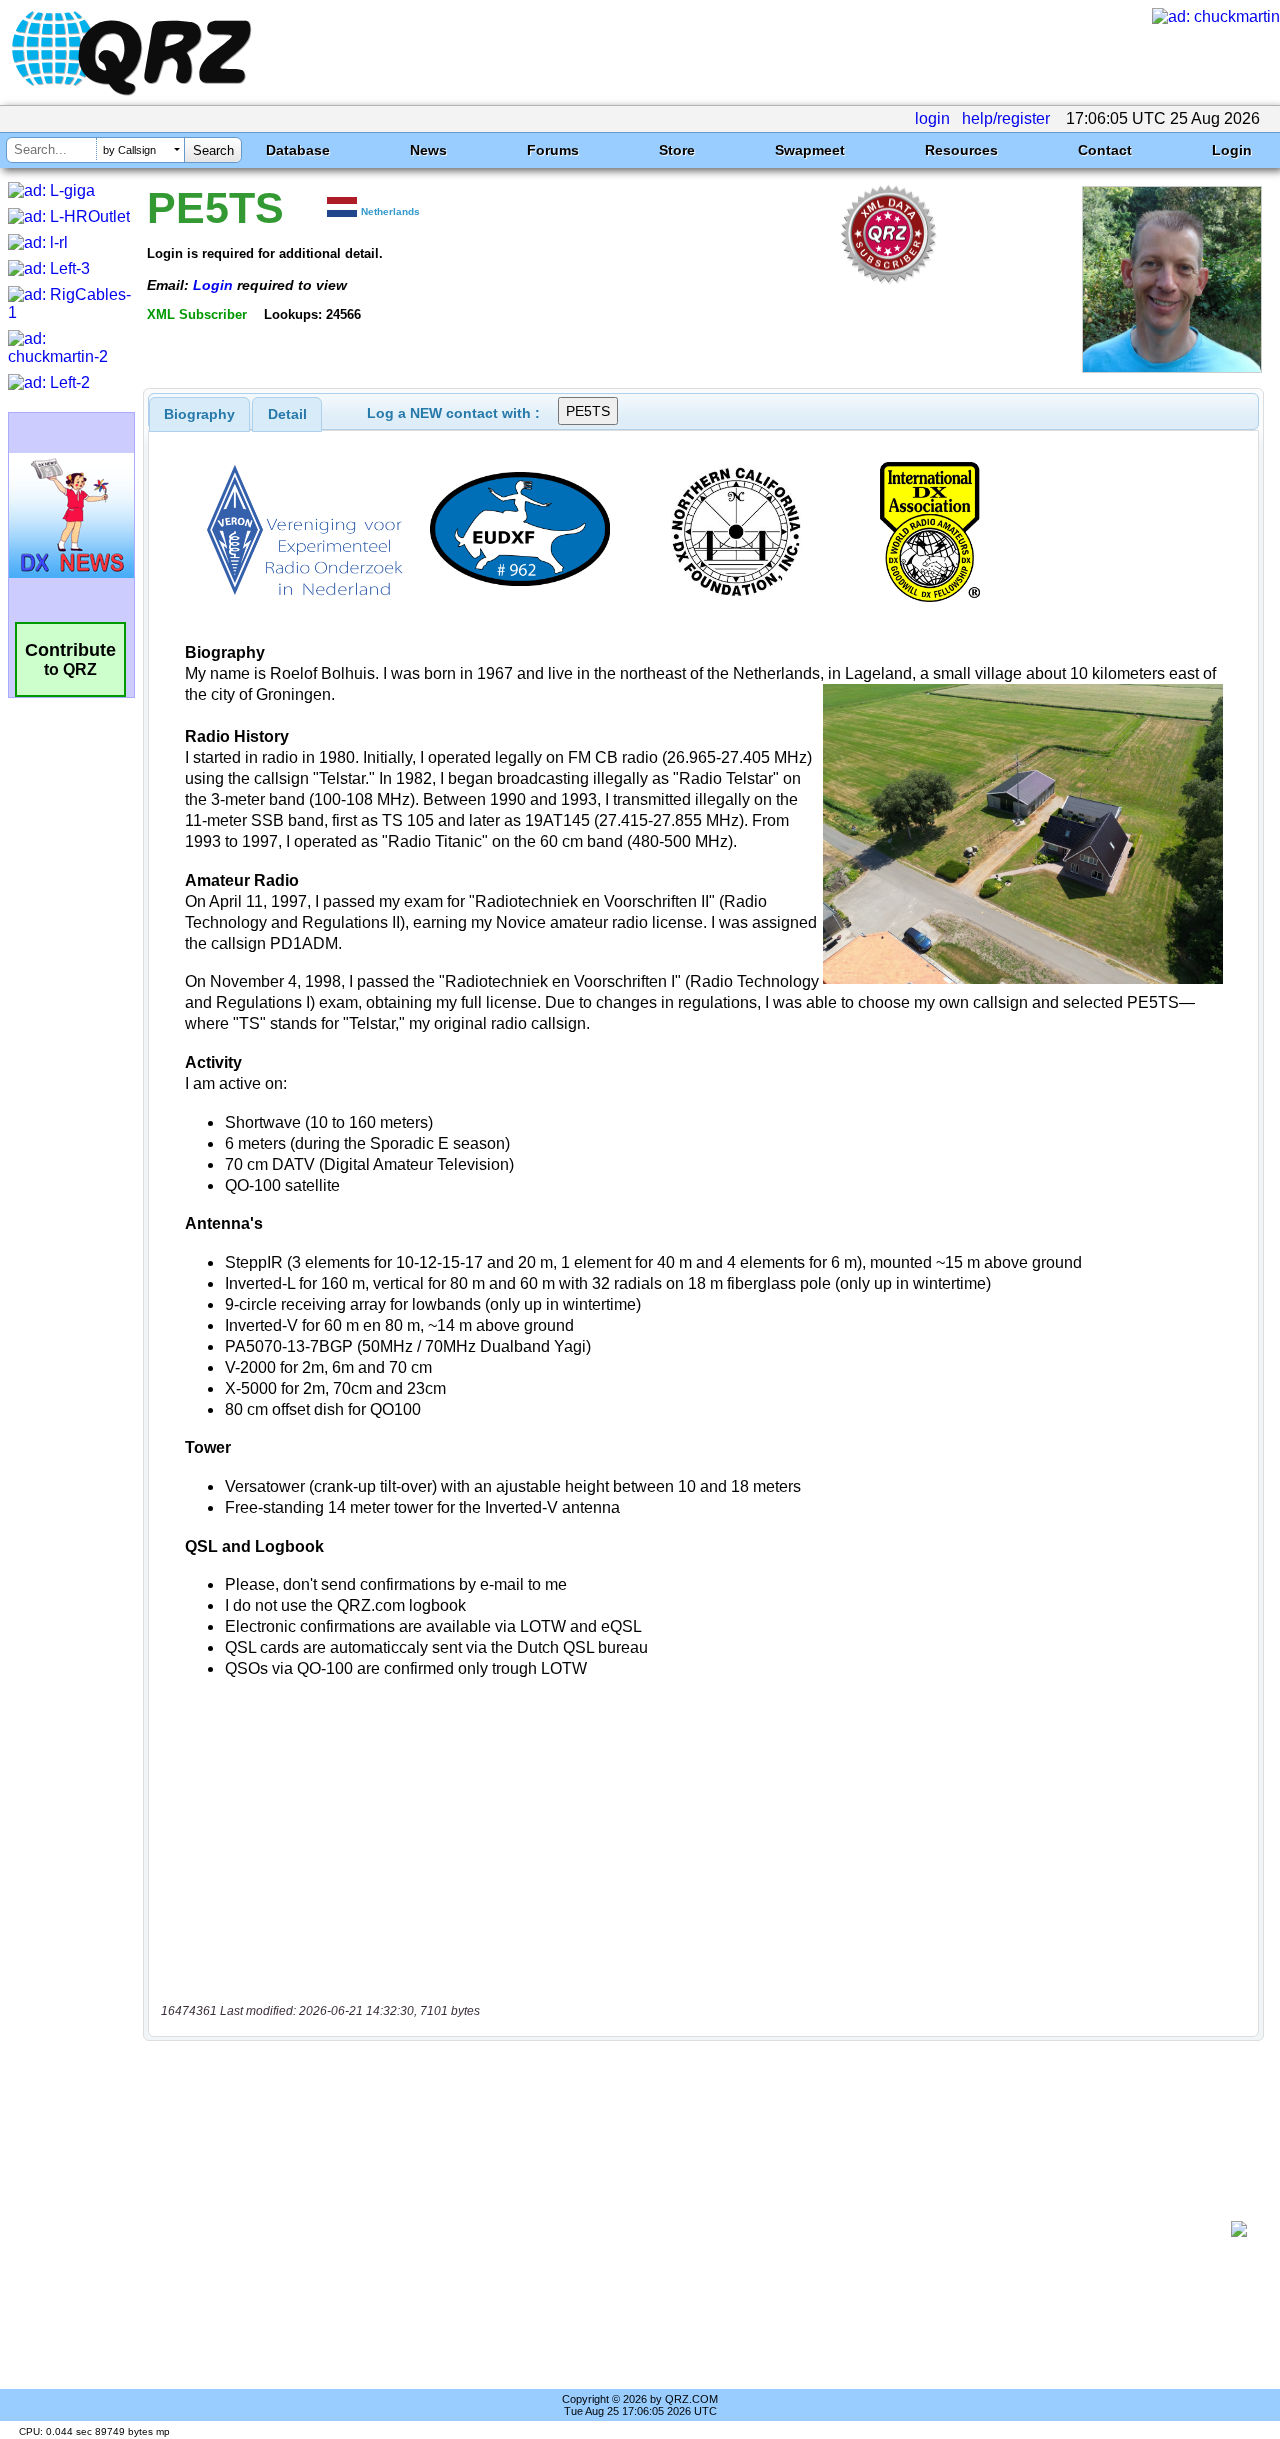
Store (677, 150)
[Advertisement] (695, 2229)
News (428, 150)
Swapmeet (810, 150)
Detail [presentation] (287, 414)
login (932, 118)
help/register (1006, 118)
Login (1232, 150)
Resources (961, 150)
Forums (553, 150)
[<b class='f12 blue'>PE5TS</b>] (1172, 367)
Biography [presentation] (199, 414)
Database (298, 150)
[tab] (199, 414)
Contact (1105, 150)
